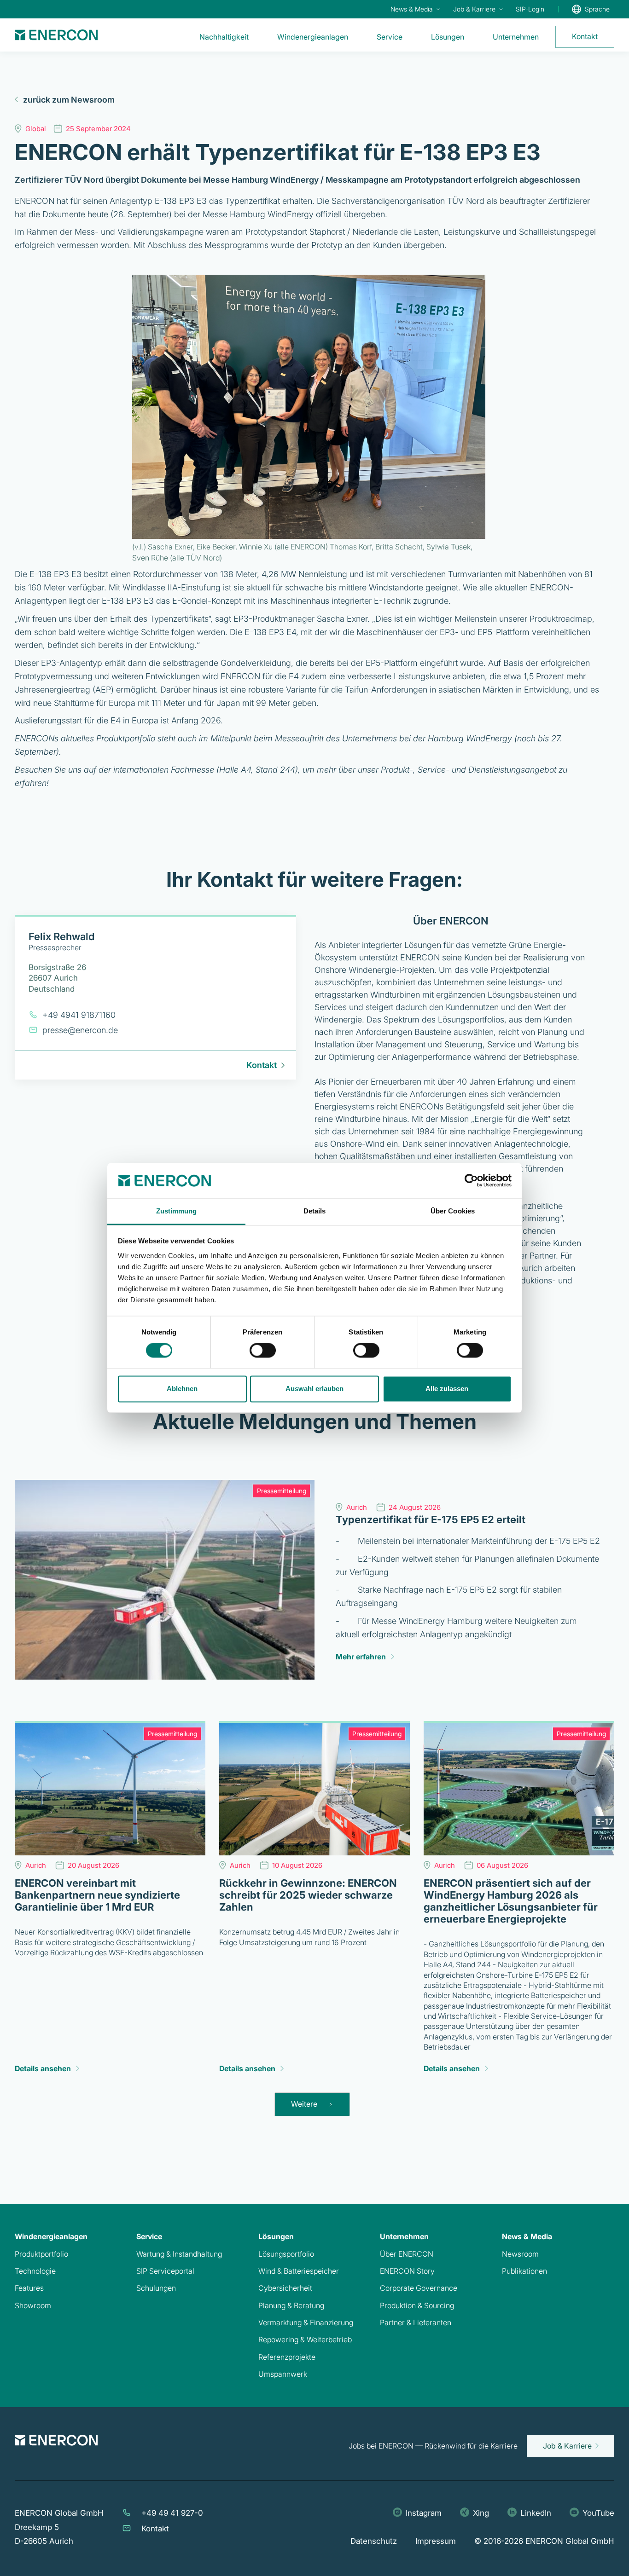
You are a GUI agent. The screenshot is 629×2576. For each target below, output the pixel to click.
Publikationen (524, 2271)
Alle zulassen (447, 1389)
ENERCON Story (407, 2271)
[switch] (263, 1351)
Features (29, 2288)
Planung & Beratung (291, 2305)
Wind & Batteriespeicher (299, 2271)
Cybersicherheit (285, 2288)
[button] (415, 9)
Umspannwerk (283, 2374)
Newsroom (520, 2254)
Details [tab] (315, 1211)
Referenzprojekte (287, 2357)
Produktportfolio (41, 2254)
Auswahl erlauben (314, 1389)
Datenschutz (374, 2541)
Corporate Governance (419, 2288)
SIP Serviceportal (165, 2271)
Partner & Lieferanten (416, 2322)
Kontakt (155, 2529)
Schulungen (156, 2288)
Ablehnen (182, 1389)
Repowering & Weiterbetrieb (305, 2339)
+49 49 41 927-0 (172, 2513)
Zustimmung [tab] (177, 1211)
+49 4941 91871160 (79, 1015)
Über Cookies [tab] (453, 1211)
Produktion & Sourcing (417, 2305)
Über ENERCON (407, 2254)
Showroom (33, 2305)
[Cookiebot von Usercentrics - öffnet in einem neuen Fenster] (471, 1181)
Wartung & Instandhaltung (179, 2254)
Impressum (436, 2541)
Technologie (35, 2271)
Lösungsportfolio (286, 2254)
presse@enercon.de (80, 1030)
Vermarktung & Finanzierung (306, 2322)
